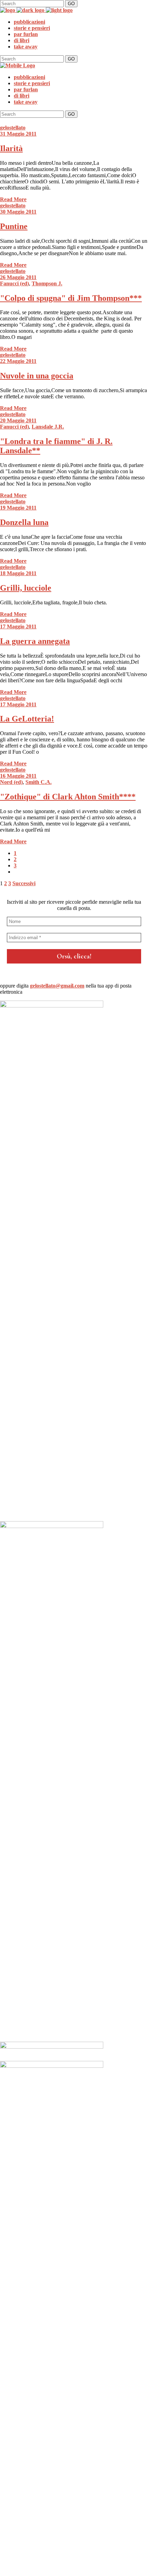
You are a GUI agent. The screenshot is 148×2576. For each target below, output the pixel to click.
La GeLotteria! (27, 719)
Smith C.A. (39, 782)
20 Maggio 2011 (18, 420)
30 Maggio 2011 (18, 212)
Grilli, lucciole (26, 588)
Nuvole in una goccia (37, 376)
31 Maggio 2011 (18, 134)
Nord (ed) (11, 782)
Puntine (14, 226)
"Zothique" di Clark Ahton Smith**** (68, 797)
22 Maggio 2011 (18, 361)
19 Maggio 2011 (18, 508)
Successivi (24, 883)
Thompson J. (47, 283)
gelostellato (13, 128)
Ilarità (11, 148)
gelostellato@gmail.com (57, 986)
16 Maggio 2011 (18, 776)
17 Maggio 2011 (18, 626)
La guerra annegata (35, 641)
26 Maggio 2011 (18, 277)
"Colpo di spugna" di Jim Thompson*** (71, 298)
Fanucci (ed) (14, 283)
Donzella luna (24, 522)
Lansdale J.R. (48, 427)
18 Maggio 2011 (18, 573)
